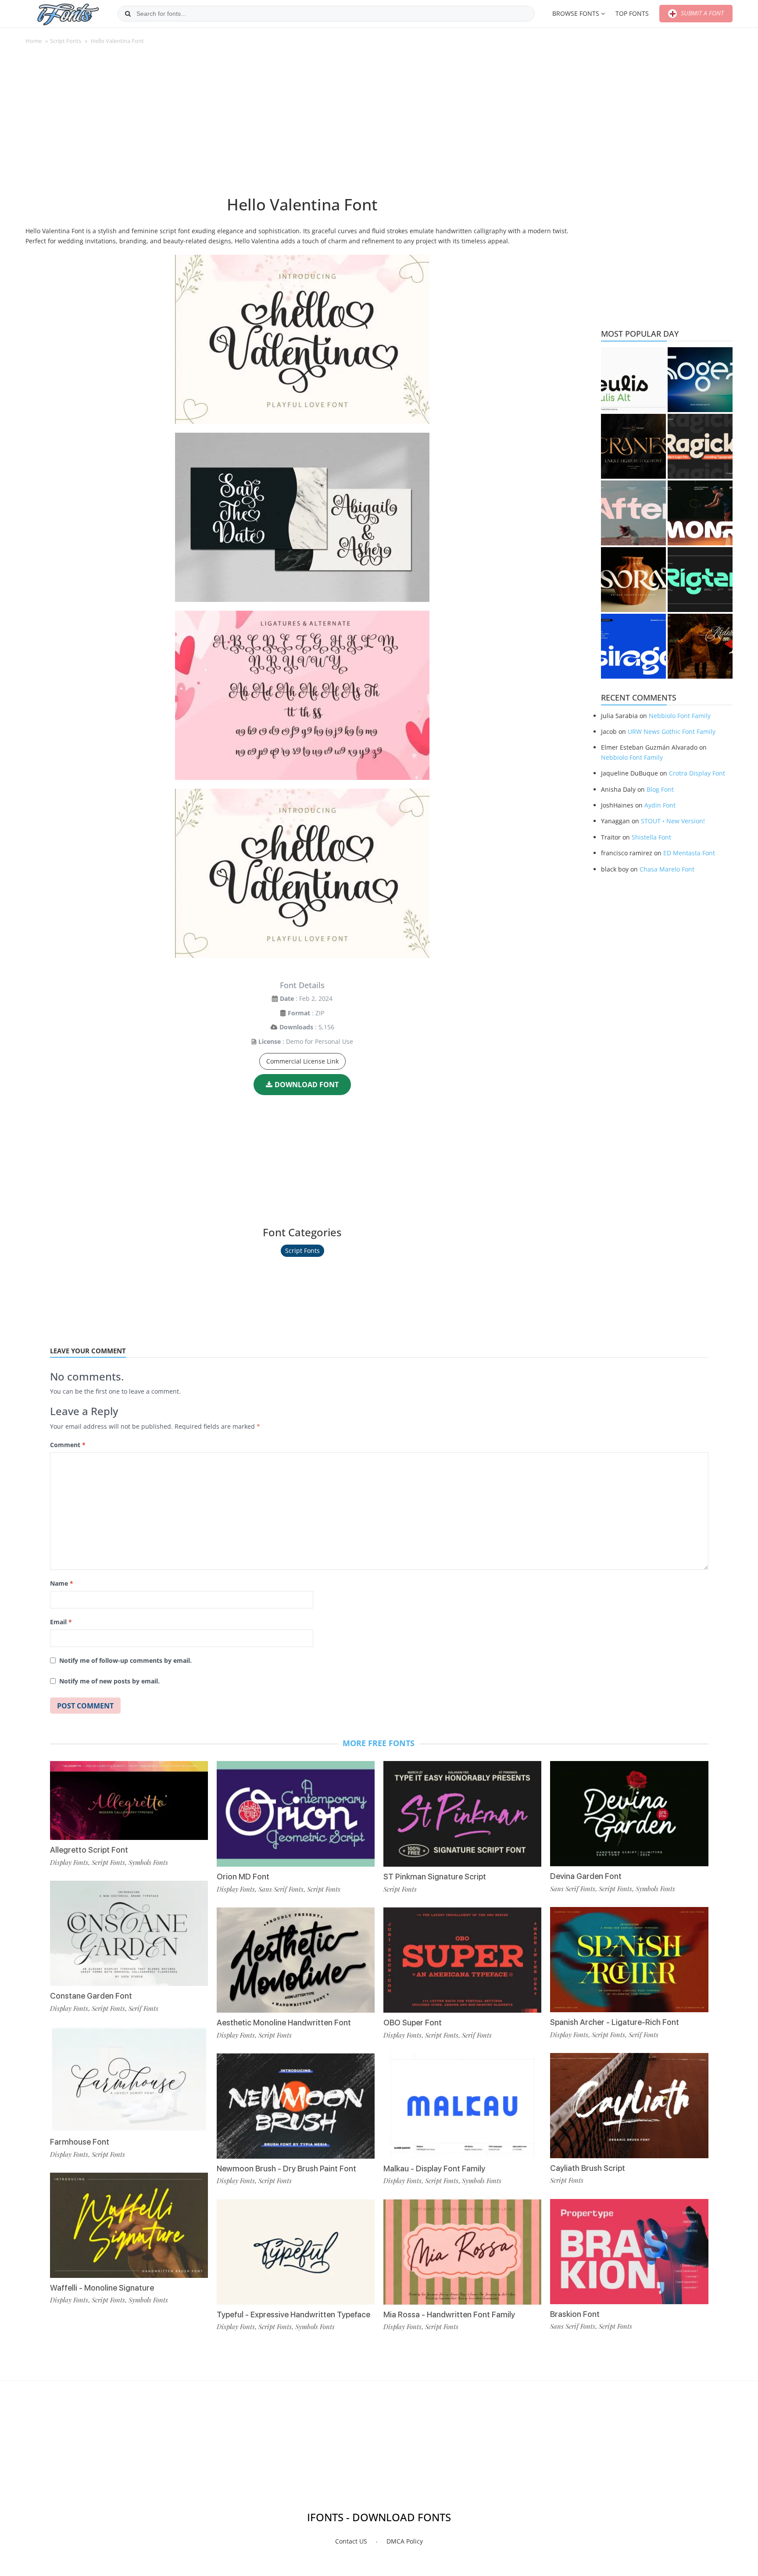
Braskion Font (575, 2314)
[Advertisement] (302, 125)
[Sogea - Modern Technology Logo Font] (700, 380)
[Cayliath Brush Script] (629, 2106)
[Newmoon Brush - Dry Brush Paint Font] (296, 2106)
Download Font (307, 1085)
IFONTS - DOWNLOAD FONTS (379, 2517)
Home (34, 41)
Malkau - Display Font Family (434, 2169)
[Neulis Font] (633, 380)
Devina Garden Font (586, 1876)
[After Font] (633, 513)
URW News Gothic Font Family (672, 731)
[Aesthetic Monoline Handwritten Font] (296, 1960)
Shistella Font (651, 837)
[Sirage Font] (633, 646)
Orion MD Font (243, 1877)
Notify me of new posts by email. (109, 1681)
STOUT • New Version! (673, 821)
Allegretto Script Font (89, 1850)
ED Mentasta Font (689, 853)
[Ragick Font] (700, 446)
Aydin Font (660, 805)
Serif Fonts (143, 2008)
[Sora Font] (633, 580)
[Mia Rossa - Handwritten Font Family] (462, 2252)
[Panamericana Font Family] (700, 646)
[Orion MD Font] (296, 1814)
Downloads (296, 1027)
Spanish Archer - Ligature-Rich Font (615, 2022)
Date (287, 998)
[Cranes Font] (633, 446)
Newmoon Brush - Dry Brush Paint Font (286, 2169)
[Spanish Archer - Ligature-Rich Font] (629, 1960)
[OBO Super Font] (462, 1960)
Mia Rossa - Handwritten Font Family (449, 2314)
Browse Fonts (576, 13)
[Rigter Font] (700, 580)
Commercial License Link (302, 1061)
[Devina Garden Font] (629, 1814)
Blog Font (660, 789)
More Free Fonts (379, 1743)
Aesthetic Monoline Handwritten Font (284, 2023)
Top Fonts (632, 13)
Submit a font (701, 13)
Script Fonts (66, 41)
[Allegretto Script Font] (129, 1800)
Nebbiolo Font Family (680, 716)
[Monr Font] (700, 513)
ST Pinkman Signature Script (435, 1877)
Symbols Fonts (148, 1862)
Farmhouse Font (80, 2142)
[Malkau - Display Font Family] (462, 2106)
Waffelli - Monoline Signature (102, 2288)
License (270, 1041)
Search (128, 14)
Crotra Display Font (697, 773)
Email (61, 1622)
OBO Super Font (413, 2023)
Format (299, 1013)
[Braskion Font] (629, 2252)
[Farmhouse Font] (129, 2079)
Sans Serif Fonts (281, 1889)
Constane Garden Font (91, 1996)
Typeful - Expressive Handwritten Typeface (293, 2314)
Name (62, 1583)
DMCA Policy (405, 2541)
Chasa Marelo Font (667, 869)
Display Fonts (69, 1862)
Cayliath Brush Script (588, 2168)
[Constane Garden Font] (129, 1933)
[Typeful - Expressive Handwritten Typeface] (296, 2252)
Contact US (351, 2541)
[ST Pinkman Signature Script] (462, 1814)
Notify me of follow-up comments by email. (125, 1660)
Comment (68, 1445)
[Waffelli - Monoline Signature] (129, 2225)
